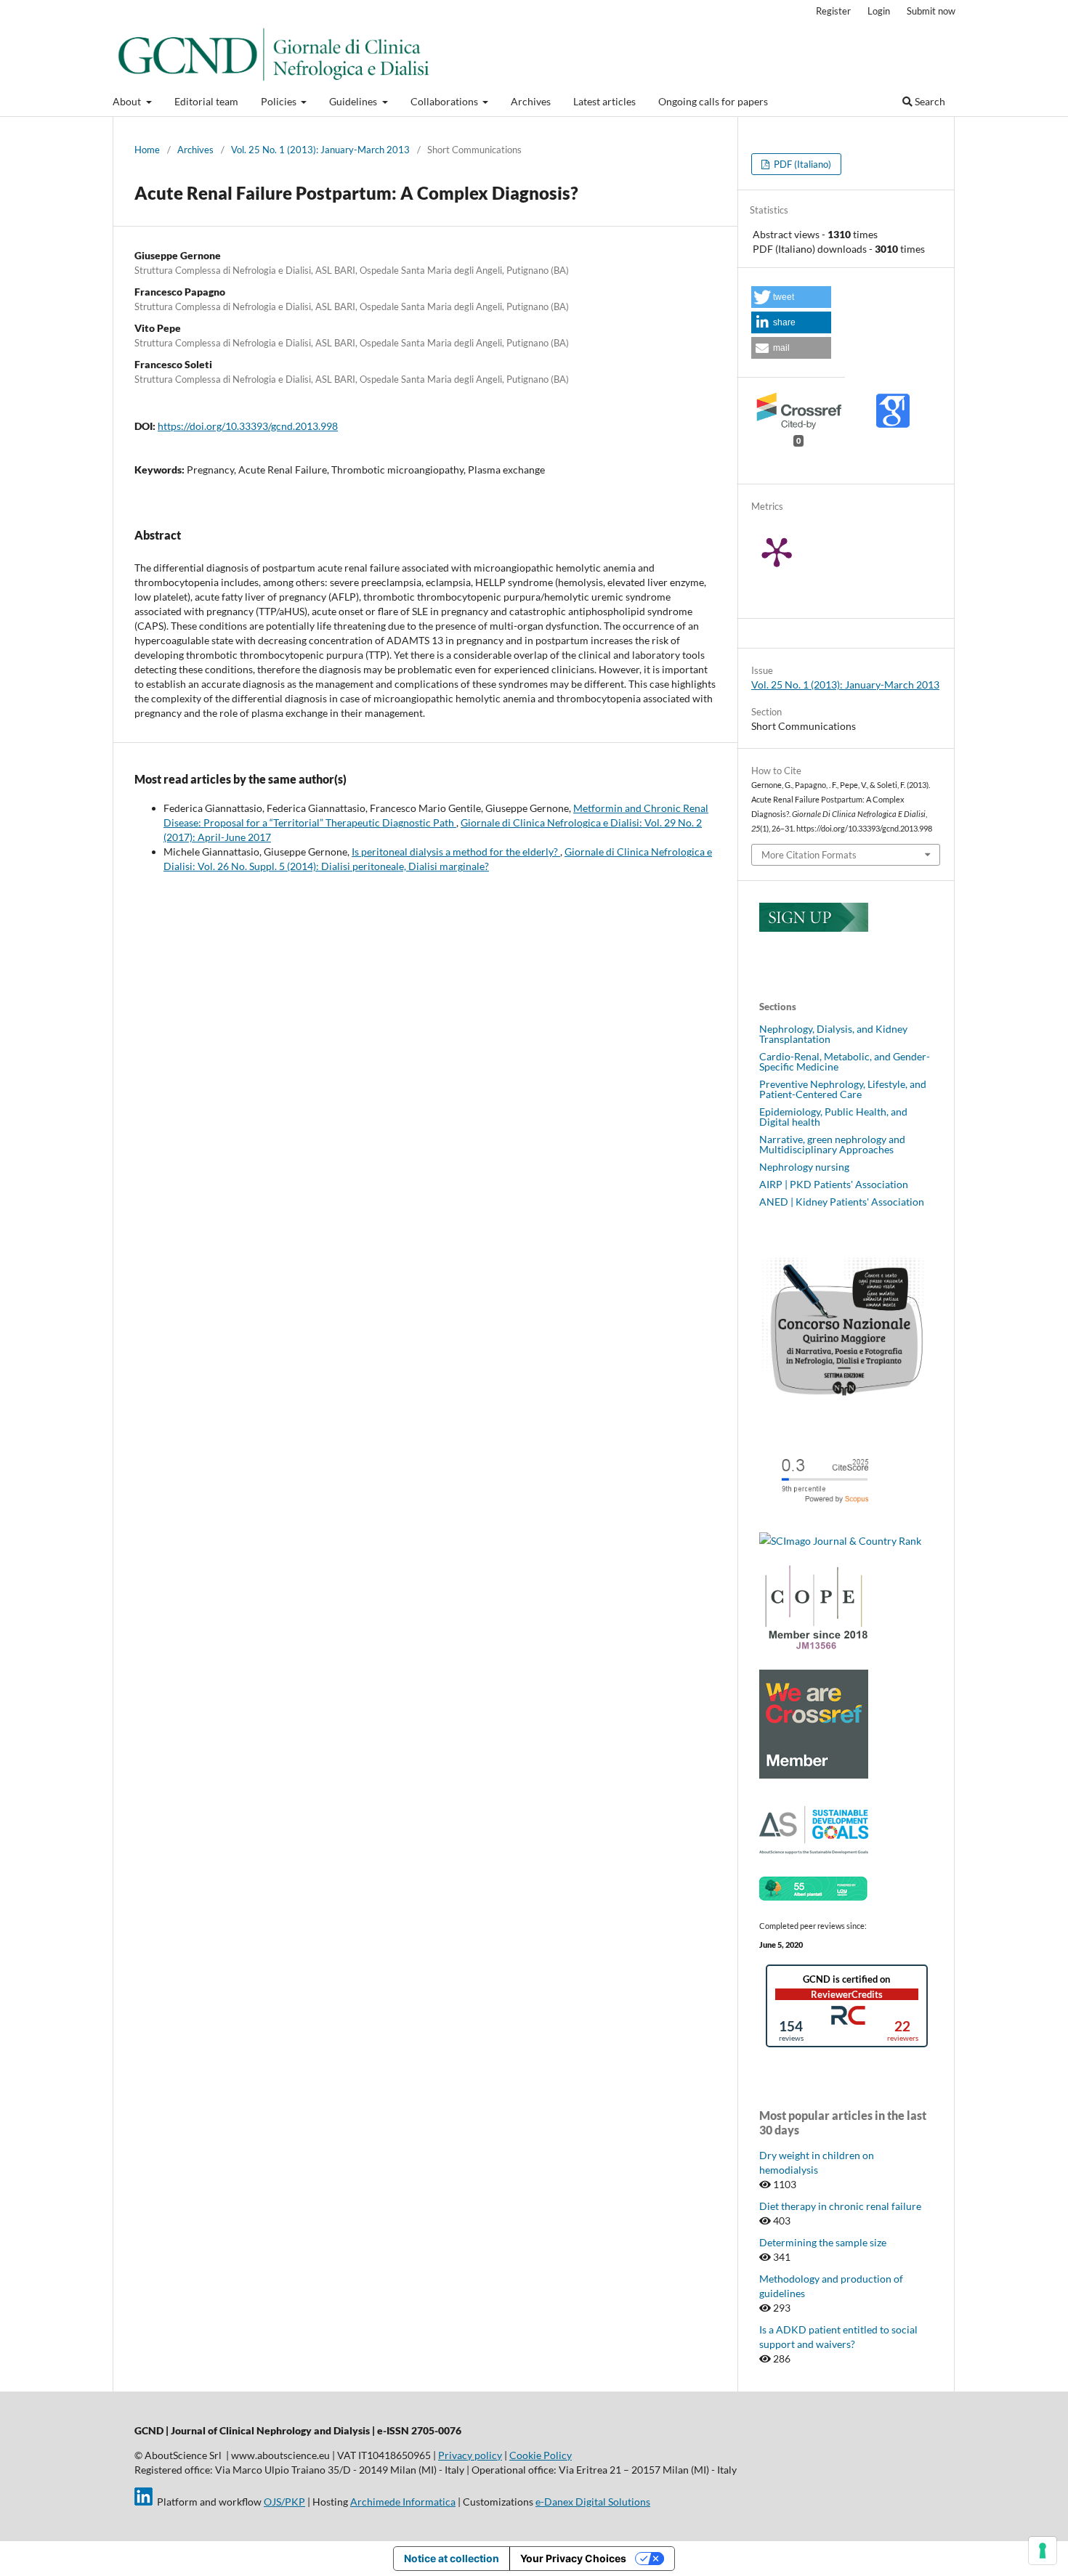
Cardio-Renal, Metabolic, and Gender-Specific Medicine (845, 1061)
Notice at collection (452, 2558)
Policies (280, 101)
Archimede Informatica (403, 2502)
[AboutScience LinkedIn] (143, 2502)
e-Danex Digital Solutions (593, 2502)
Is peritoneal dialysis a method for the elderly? (456, 852)
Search (929, 101)
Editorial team (206, 101)
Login (879, 11)
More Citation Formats (809, 855)
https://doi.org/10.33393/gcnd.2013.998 (248, 426)
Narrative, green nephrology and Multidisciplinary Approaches (832, 1144)
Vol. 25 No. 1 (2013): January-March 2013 (320, 150)
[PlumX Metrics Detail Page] (795, 551)
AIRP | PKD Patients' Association (834, 1184)
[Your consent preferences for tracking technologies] (1043, 2551)
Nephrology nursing (804, 1167)
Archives (531, 101)
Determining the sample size (823, 2242)
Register (833, 11)
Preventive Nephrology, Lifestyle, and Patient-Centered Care (843, 1089)
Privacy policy (470, 2455)
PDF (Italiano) (801, 164)
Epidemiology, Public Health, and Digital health (833, 1117)
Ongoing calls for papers (713, 101)
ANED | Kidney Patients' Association (842, 1202)
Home (147, 150)
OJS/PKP (284, 2502)
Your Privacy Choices (573, 2558)
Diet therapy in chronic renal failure (840, 2206)
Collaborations (445, 101)
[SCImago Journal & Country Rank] (840, 1541)
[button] (791, 297)
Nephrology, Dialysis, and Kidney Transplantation (833, 1034)
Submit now (931, 11)
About (128, 101)
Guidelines (354, 101)
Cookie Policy (541, 2455)
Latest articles (604, 101)
